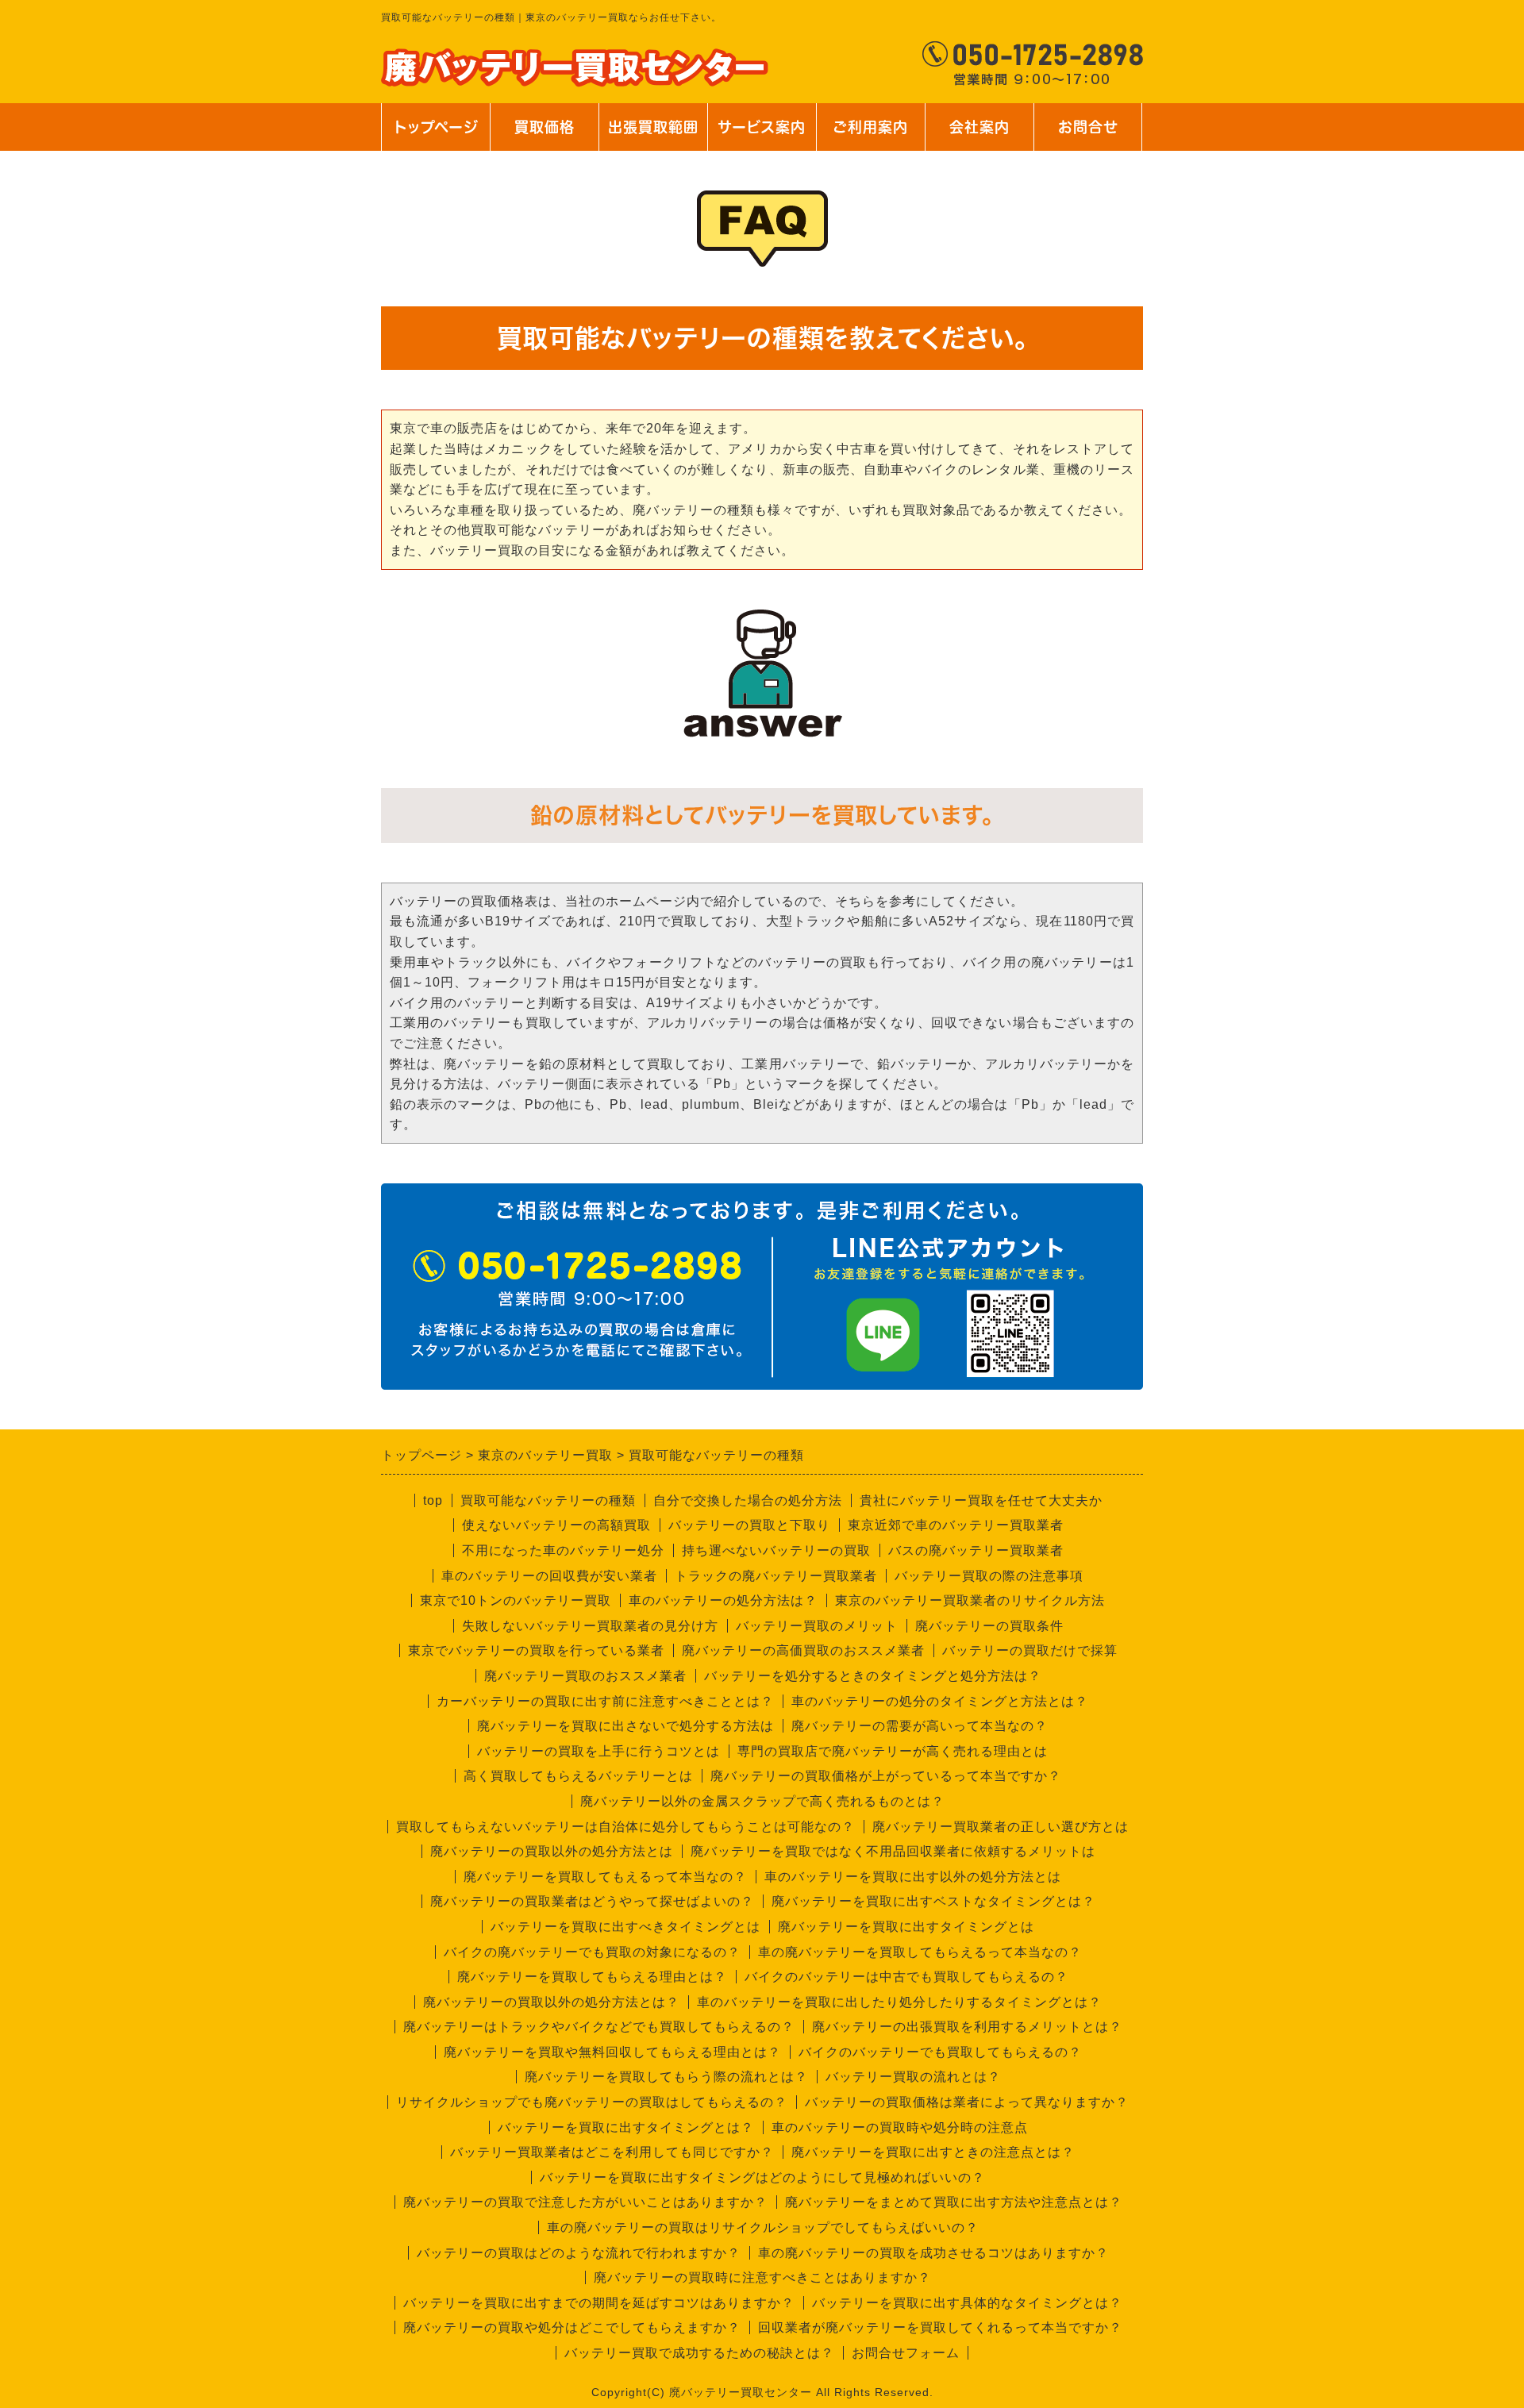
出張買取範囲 (653, 127)
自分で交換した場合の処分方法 (748, 1500)
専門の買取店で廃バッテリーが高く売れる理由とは (893, 1751)
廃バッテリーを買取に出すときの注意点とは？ (933, 2152)
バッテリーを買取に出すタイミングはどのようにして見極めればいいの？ (762, 2177)
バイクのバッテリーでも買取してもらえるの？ (940, 2052)
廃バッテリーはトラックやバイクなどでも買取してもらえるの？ (599, 2027)
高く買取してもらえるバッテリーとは (578, 1776)
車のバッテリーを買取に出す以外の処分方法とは (913, 1877)
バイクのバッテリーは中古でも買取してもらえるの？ (906, 1977)
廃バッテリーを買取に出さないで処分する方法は (625, 1726)
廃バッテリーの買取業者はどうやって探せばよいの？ (592, 1901)
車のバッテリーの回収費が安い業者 (549, 1576)
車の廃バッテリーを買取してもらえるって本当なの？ (920, 1952)
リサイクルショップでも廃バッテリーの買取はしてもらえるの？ (592, 2102)
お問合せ (1086, 135)
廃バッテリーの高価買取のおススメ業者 (803, 1650)
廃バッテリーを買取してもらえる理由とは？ (592, 1977)
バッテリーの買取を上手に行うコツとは (598, 1751)
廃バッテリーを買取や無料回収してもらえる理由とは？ (612, 2052)
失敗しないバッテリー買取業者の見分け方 (590, 1626)
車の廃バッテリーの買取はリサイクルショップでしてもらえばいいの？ (763, 2227)
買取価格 (545, 127)
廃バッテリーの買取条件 (989, 1626)
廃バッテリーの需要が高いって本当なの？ (920, 1726)
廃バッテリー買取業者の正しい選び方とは (1001, 1827)
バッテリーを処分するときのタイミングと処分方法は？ (873, 1676)
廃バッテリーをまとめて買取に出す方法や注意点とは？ (954, 2202)
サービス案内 (760, 135)
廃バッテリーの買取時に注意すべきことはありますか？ (762, 2277)
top (433, 1500)
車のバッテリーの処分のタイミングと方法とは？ (940, 1701)
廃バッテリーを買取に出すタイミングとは (906, 1927)
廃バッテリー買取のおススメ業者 (585, 1676)
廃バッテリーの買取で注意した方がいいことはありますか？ (585, 2202)
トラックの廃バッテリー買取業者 (776, 1576)
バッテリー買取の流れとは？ (913, 2077)
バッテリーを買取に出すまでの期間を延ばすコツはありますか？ (599, 2303)
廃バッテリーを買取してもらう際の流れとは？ (666, 2077)
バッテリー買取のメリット (817, 1626)
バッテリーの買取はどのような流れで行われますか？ (579, 2253)
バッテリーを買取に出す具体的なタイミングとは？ (967, 2303)
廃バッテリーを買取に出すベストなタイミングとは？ (933, 1901)
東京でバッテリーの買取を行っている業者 (536, 1650)
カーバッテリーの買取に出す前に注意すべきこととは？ (605, 1701)
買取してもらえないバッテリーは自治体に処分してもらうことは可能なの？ (625, 1827)
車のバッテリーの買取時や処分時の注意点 (900, 2127)
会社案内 (971, 135)
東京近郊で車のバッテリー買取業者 (956, 1525)
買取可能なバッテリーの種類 (548, 1500)
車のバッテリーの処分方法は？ (723, 1600)
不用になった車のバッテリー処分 (563, 1550)
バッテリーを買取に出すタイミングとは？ (626, 2127)
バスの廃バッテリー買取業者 (976, 1550)
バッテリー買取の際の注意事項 (989, 1576)
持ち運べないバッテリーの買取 (776, 1550)
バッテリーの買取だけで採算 (1030, 1650)
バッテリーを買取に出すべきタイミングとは (625, 1927)
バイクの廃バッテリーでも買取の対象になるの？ (592, 1952)
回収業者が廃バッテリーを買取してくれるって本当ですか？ (940, 2327)
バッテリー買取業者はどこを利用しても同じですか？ (612, 2152)
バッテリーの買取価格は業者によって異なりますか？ (967, 2102)
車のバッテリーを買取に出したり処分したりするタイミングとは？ (899, 2002)
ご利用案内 (870, 135)
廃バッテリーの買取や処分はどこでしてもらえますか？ (572, 2327)
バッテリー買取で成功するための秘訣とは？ (699, 2353)
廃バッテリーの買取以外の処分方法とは (552, 1851)
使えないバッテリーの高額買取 (556, 1525)
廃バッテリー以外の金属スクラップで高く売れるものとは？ (762, 1801)
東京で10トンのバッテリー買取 (516, 1600)
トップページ (436, 127)
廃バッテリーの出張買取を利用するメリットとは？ (967, 2027)
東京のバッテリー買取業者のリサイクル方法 (970, 1600)
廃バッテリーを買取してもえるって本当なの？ (605, 1877)
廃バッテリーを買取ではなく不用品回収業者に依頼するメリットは (893, 1851)
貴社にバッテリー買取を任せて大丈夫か (981, 1500)
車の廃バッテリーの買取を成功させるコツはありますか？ (933, 2253)
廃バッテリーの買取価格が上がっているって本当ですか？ (886, 1776)
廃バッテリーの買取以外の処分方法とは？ (551, 2002)
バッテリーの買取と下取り (749, 1525)
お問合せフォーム (906, 2353)
